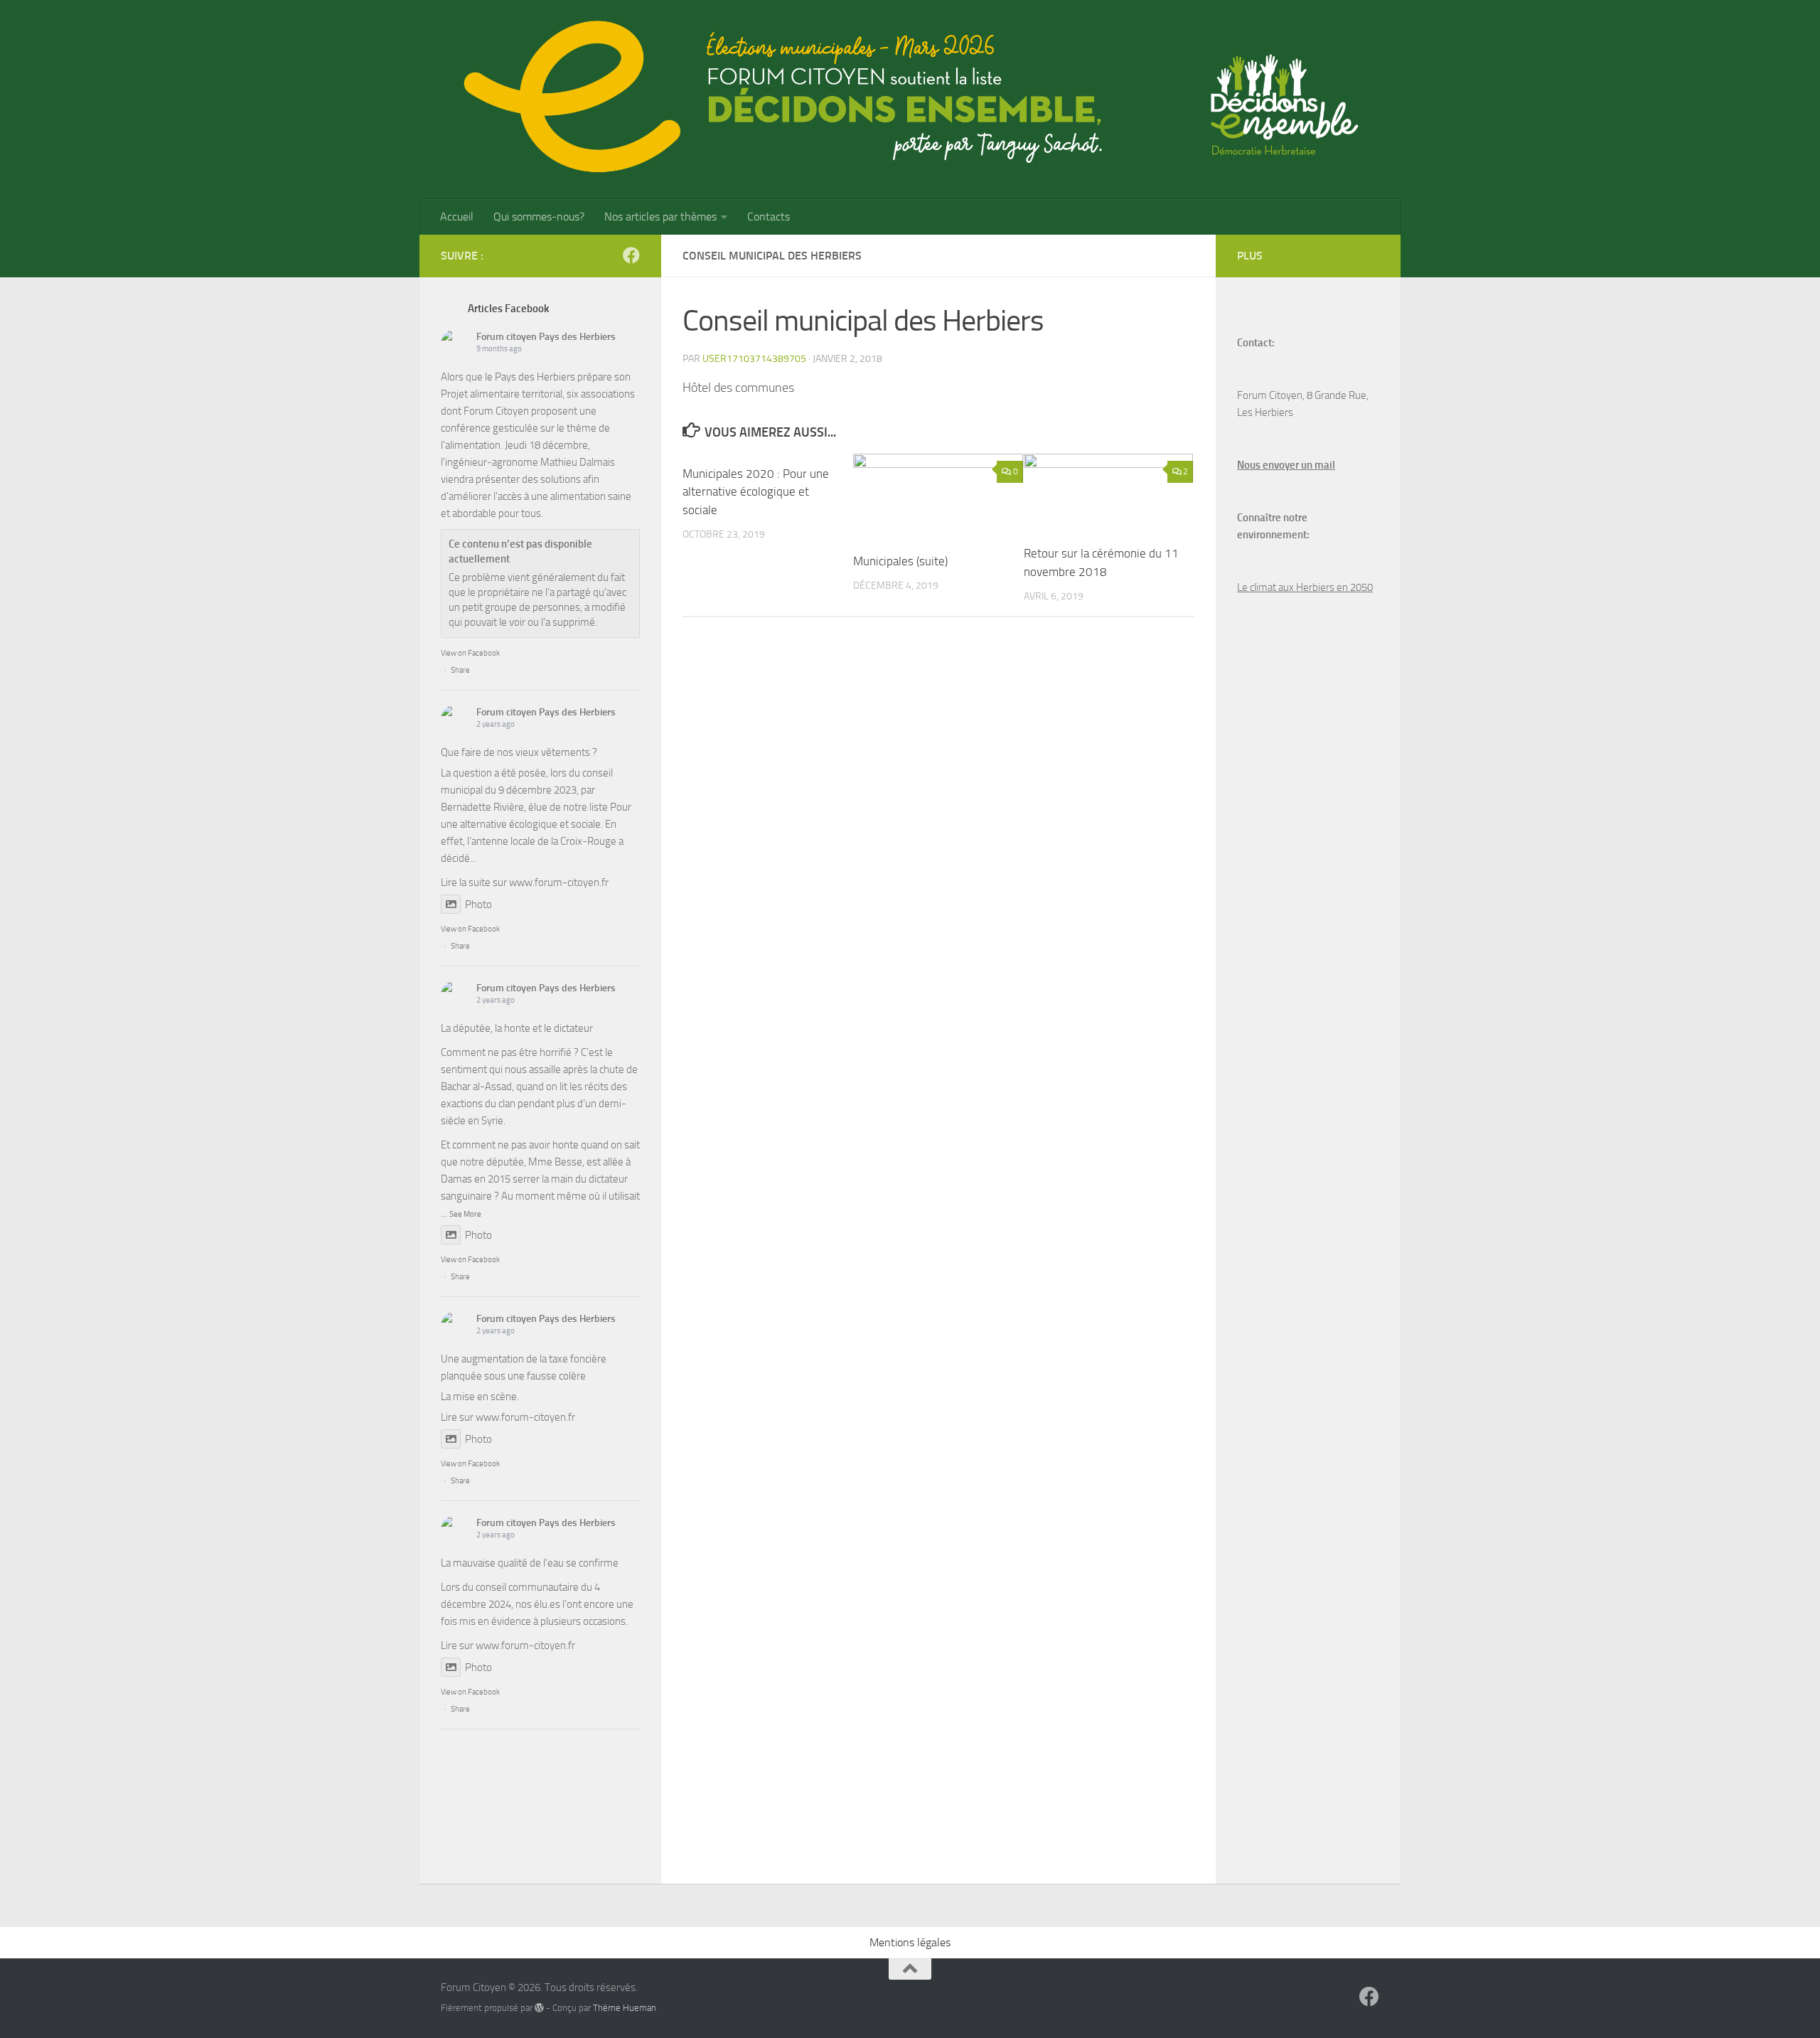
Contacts (769, 217)
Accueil (457, 217)
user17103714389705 (754, 359)
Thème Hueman (625, 2008)
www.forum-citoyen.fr (559, 882)
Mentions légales (910, 1942)
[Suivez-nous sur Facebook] (631, 255)
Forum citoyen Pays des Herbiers (546, 337)
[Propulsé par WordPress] (539, 2008)
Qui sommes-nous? (539, 217)
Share (460, 670)
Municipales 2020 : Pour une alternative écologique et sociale (756, 492)
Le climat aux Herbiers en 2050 (1305, 587)
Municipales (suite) (900, 561)
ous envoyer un (1278, 465)
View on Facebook (470, 653)
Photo (478, 905)
